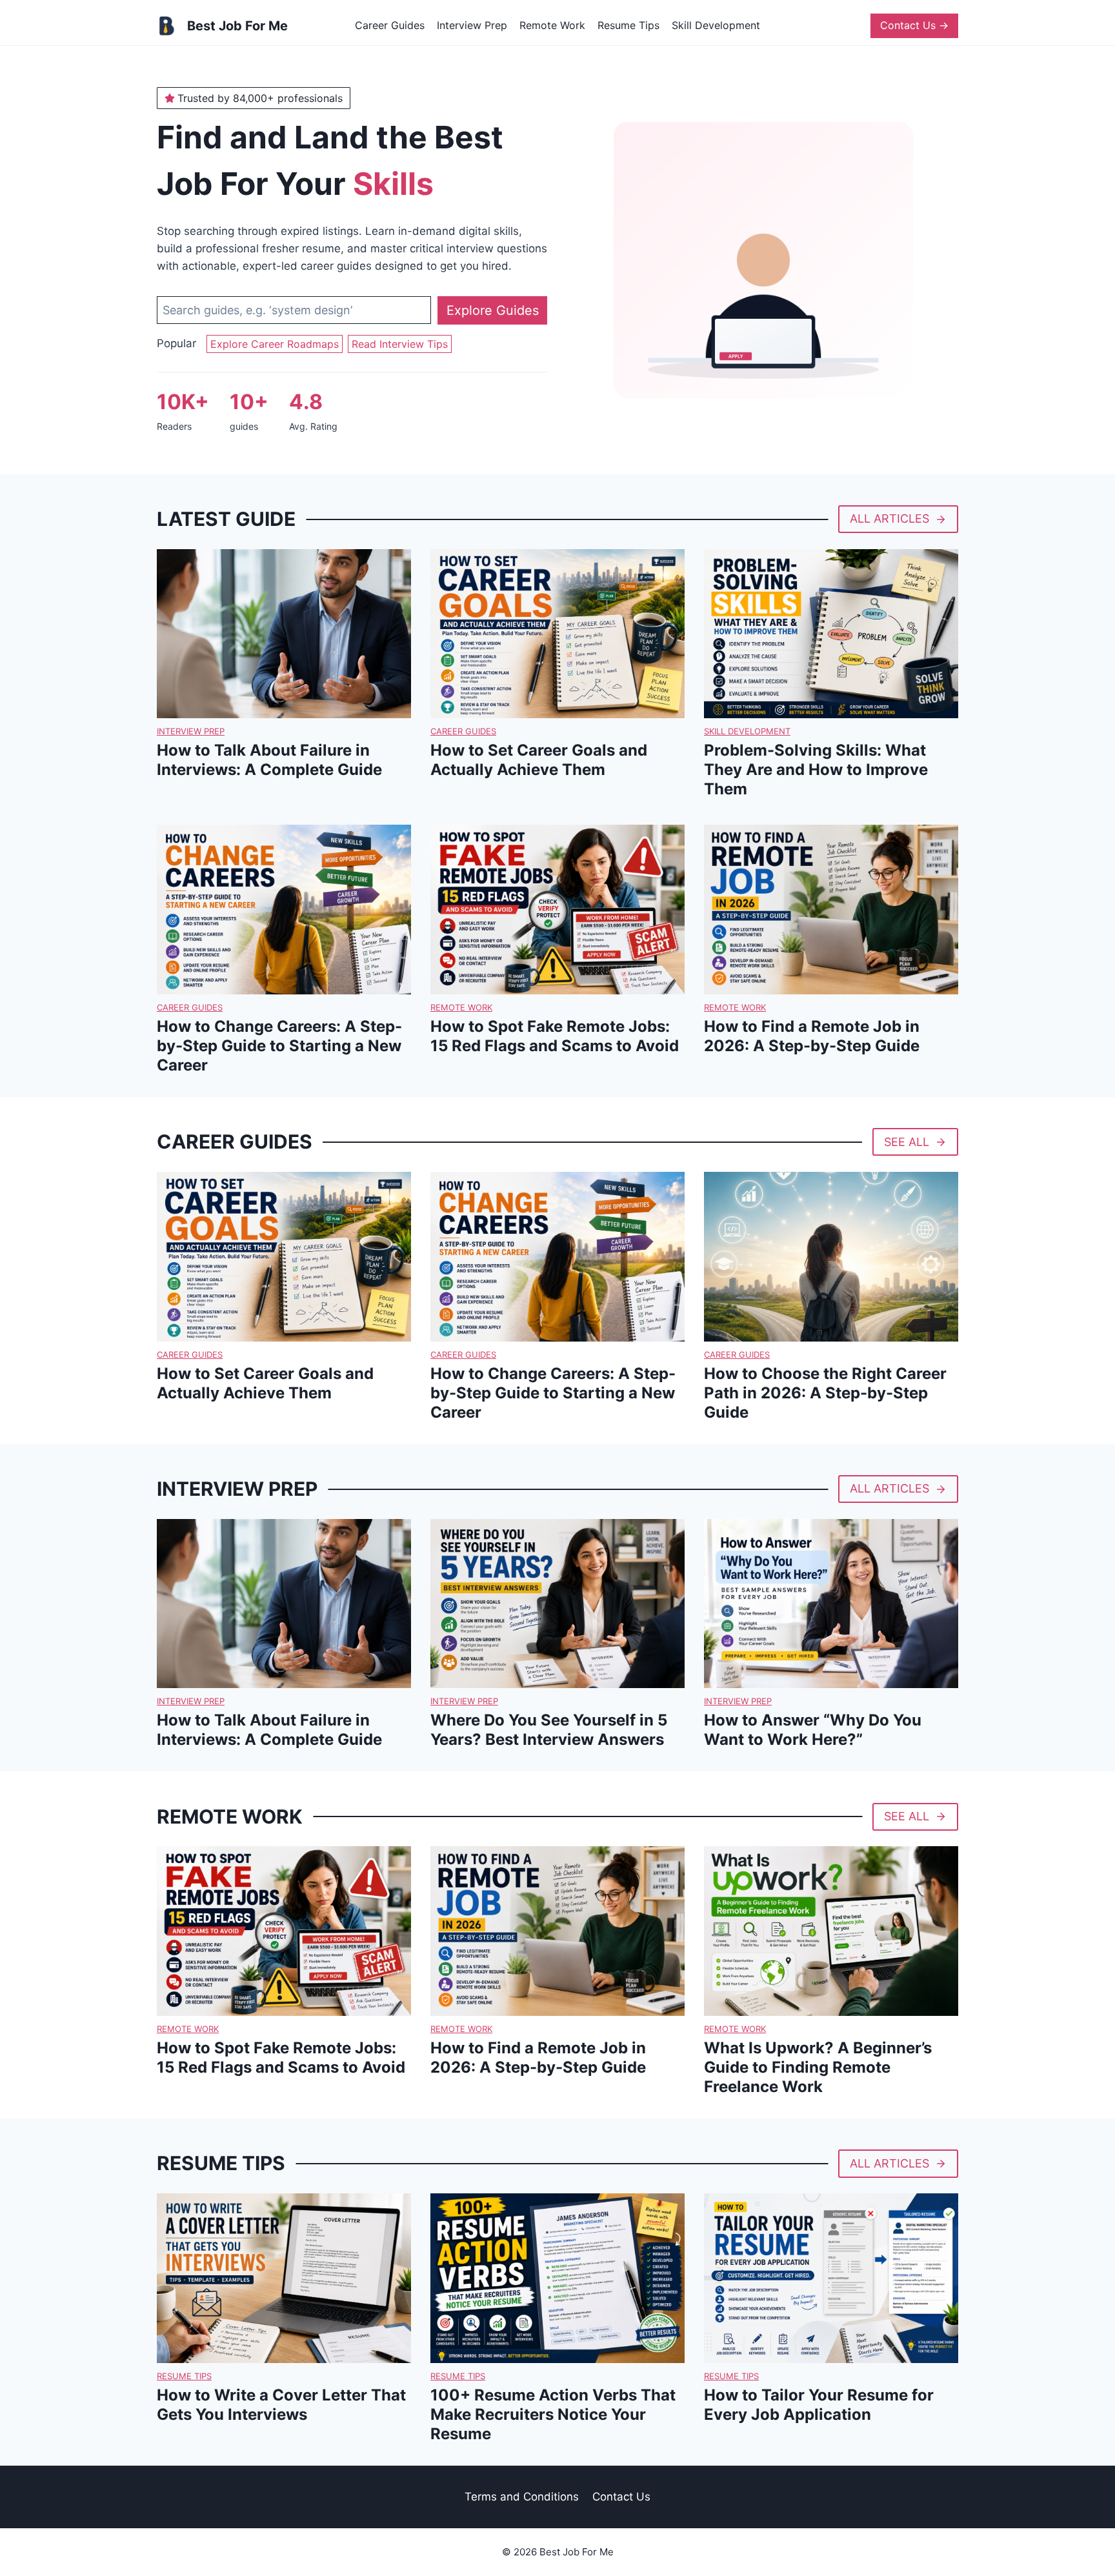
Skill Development (716, 25)
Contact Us (621, 2497)
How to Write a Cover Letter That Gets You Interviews (281, 2405)
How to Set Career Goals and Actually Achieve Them (539, 760)
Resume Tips (628, 25)
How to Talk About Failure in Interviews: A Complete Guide (269, 760)
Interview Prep (472, 25)
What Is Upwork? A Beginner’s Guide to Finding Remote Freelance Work (818, 2067)
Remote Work (552, 25)
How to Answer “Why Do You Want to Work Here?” (813, 1730)
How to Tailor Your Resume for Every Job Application (819, 2405)
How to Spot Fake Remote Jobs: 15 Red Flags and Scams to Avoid (555, 1036)
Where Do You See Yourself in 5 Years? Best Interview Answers (549, 1730)
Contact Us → (914, 25)
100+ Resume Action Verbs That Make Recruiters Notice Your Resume (553, 2414)
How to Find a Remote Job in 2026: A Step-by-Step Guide (812, 1036)
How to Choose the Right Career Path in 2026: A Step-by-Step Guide (825, 1393)
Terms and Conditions (522, 2497)
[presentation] (284, 634)
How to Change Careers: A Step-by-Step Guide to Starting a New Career (279, 1046)
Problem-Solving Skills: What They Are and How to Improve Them (816, 770)
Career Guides (390, 25)
